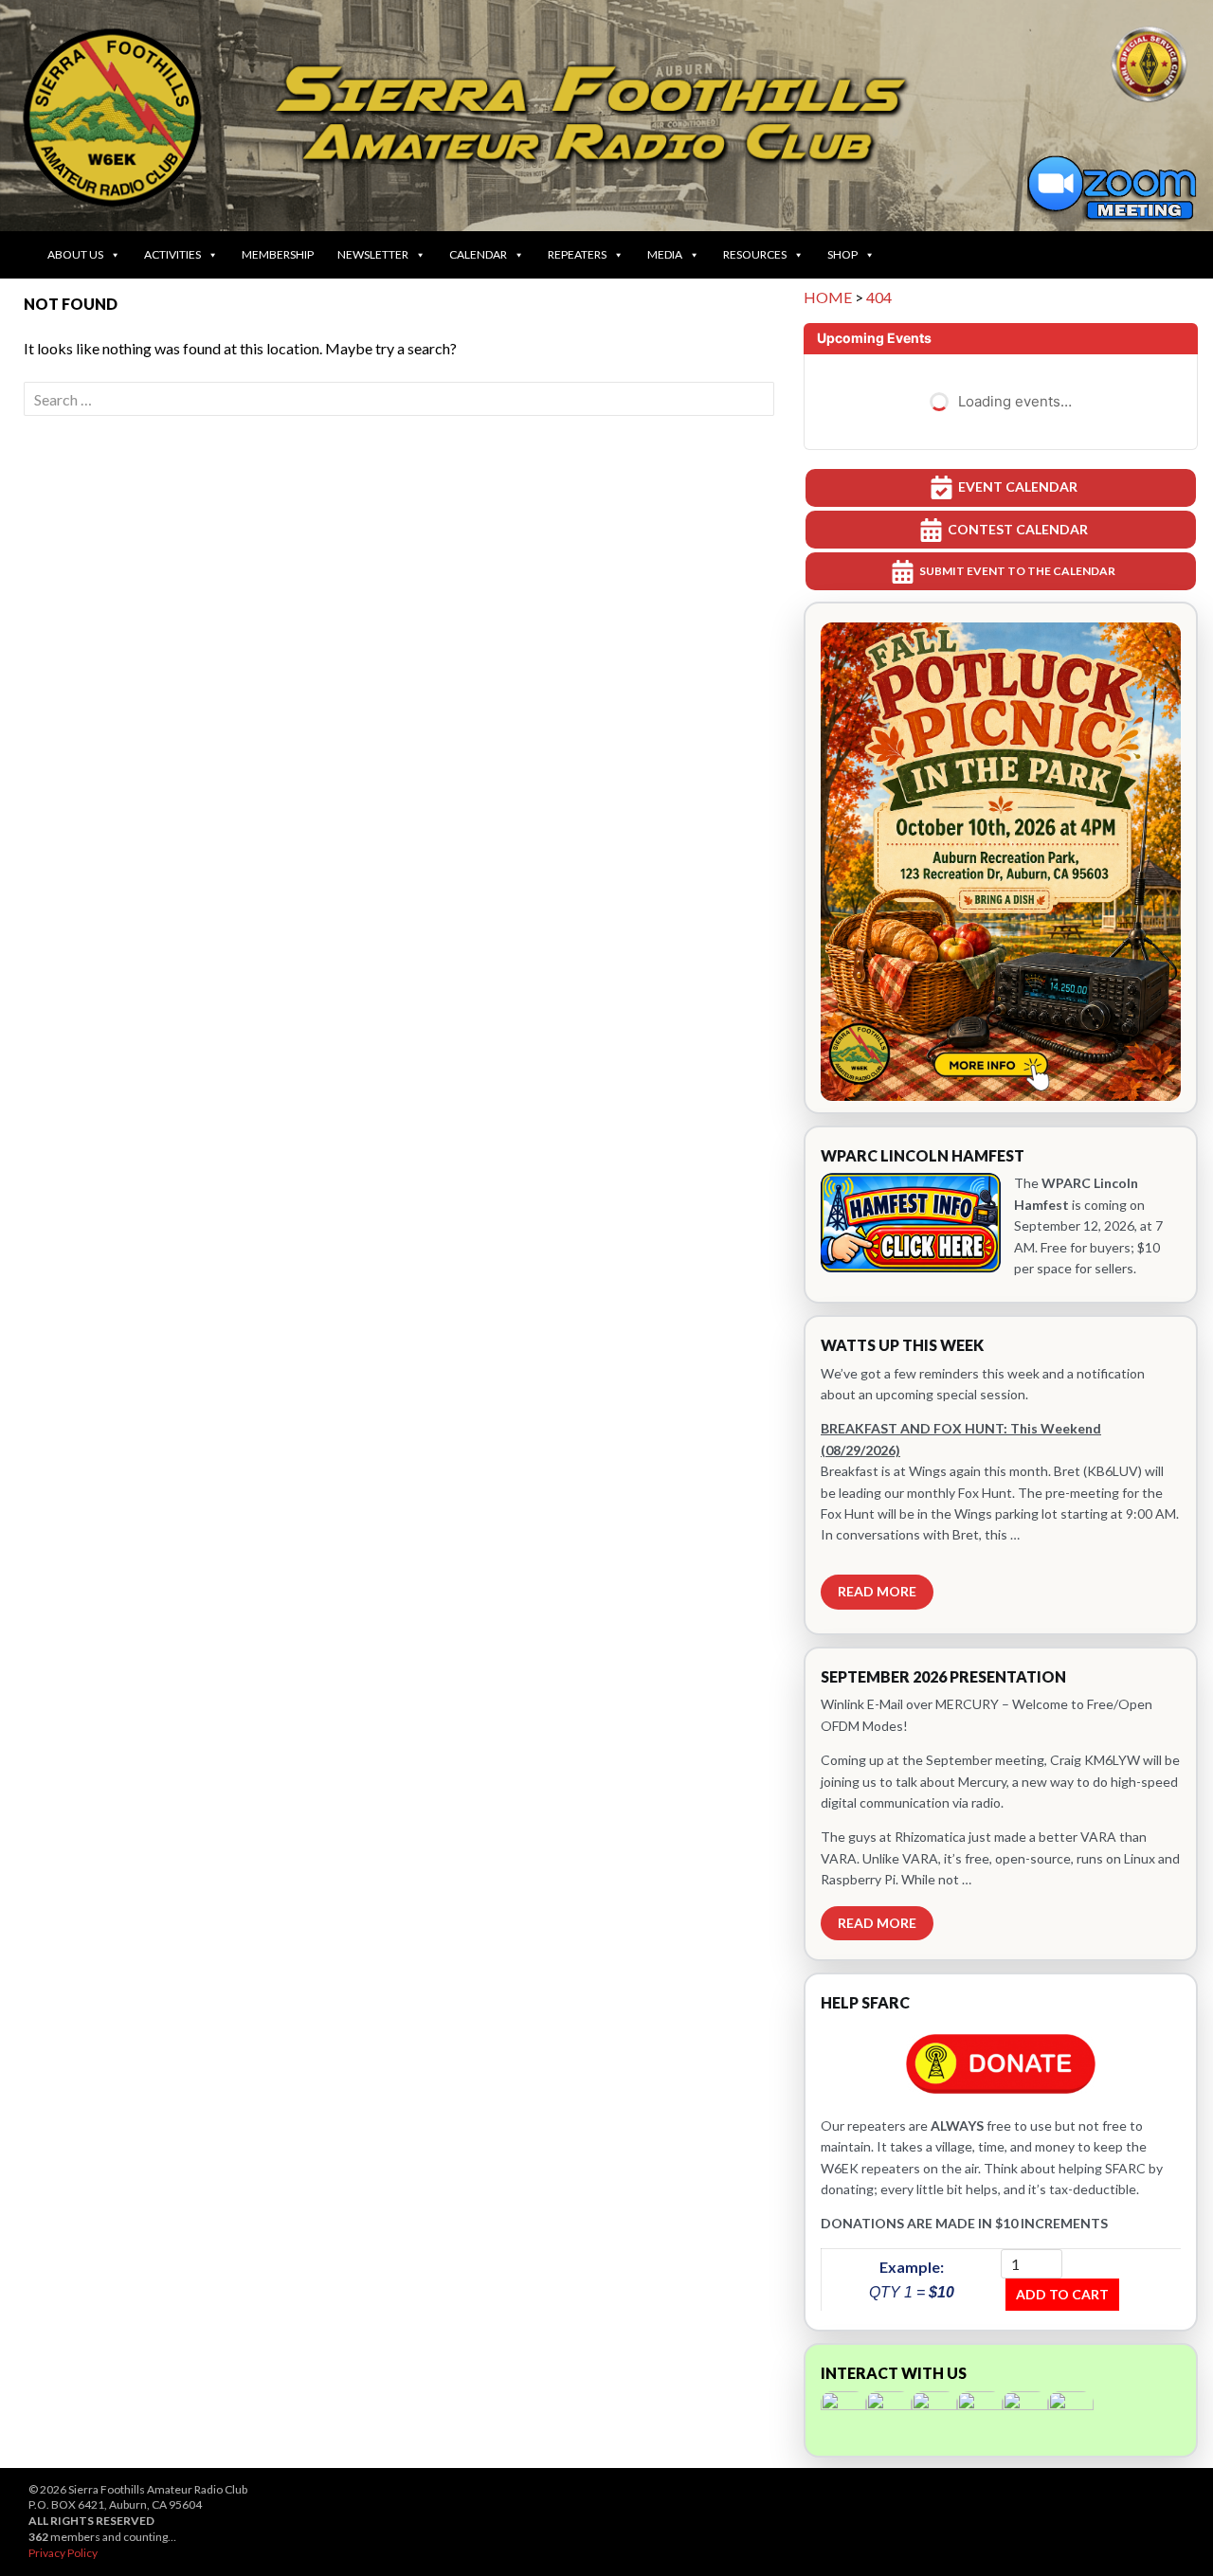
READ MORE (877, 1591)
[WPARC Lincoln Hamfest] (1001, 1215)
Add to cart (1062, 2294)
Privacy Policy (63, 2553)
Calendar (478, 254)
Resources (755, 254)
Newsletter (373, 254)
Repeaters (577, 254)
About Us (75, 254)
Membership (278, 254)
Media (665, 254)
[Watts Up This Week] (1001, 1475)
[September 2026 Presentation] (1001, 1804)
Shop (842, 254)
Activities (172, 254)
